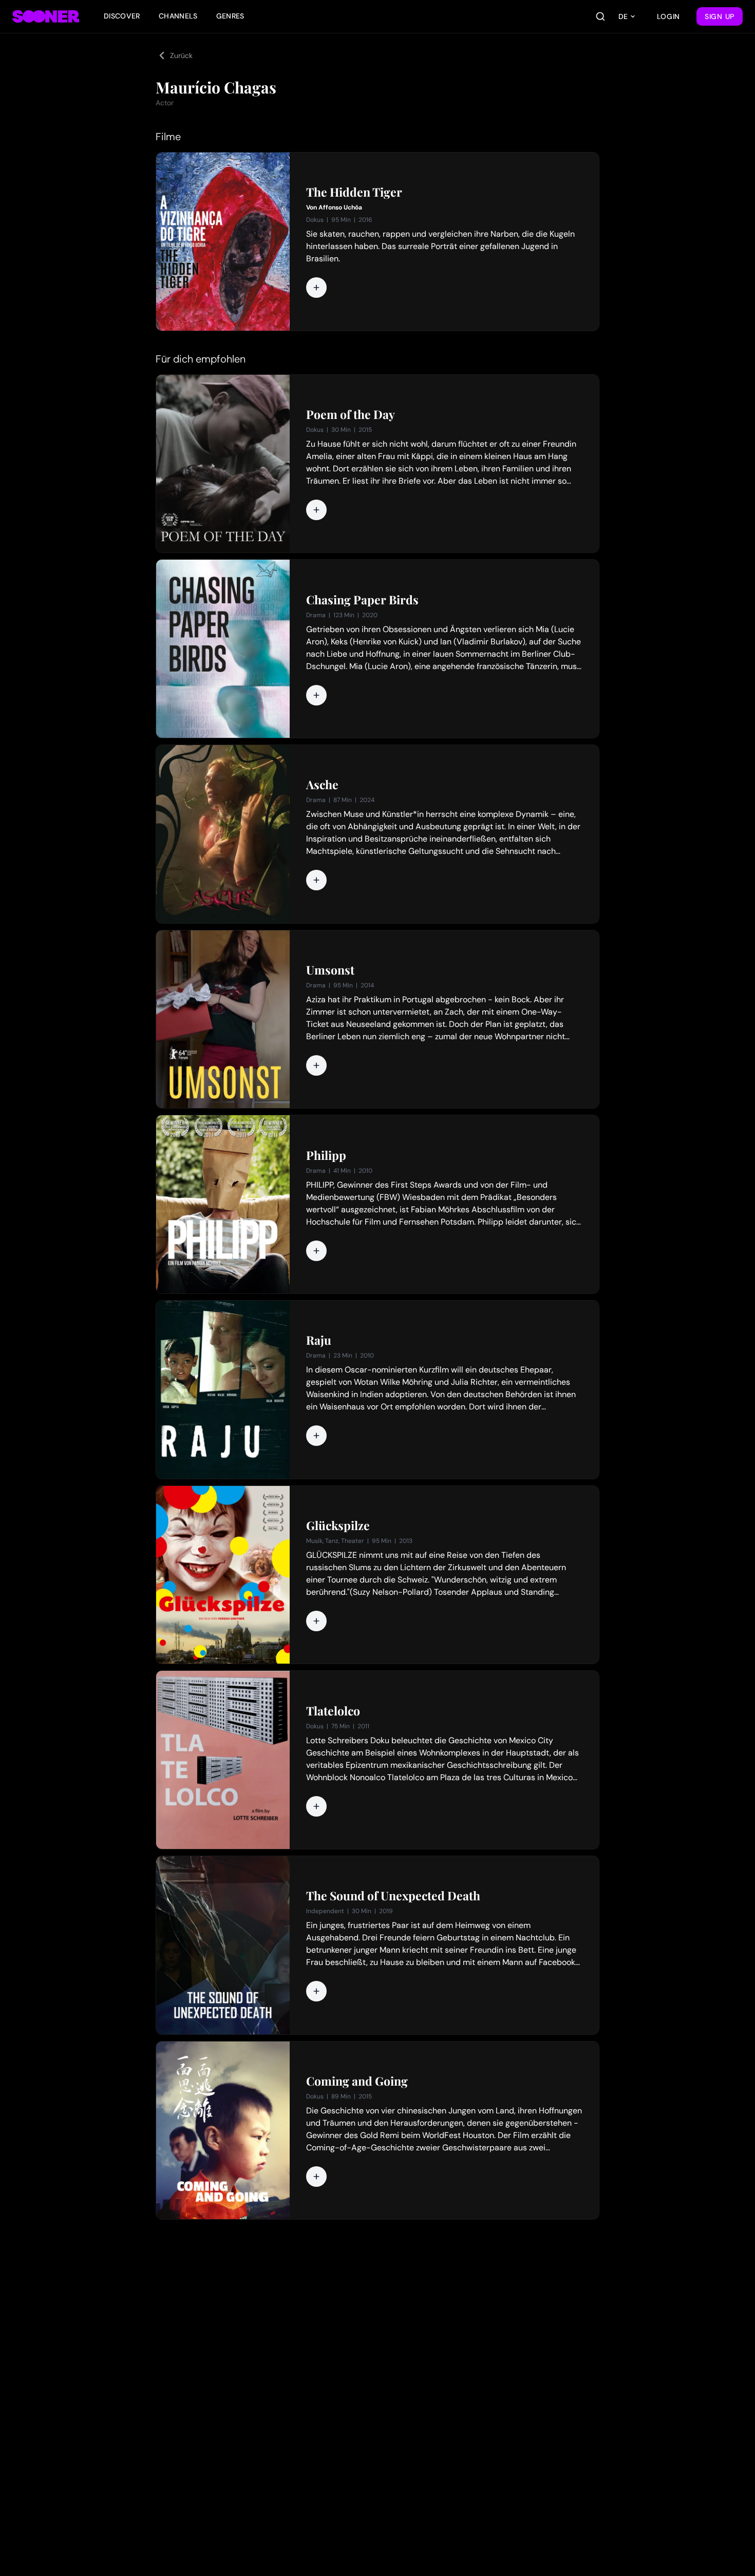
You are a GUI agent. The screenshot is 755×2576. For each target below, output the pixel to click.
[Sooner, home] (46, 16)
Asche (322, 785)
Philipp (326, 1155)
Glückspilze (338, 1525)
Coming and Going (357, 2081)
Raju (319, 1340)
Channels (178, 16)
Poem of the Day (351, 414)
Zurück (181, 55)
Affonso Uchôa (340, 207)
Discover (122, 16)
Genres (230, 16)
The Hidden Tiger (354, 192)
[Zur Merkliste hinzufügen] (316, 288)
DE (623, 16)
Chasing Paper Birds (362, 600)
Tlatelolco (333, 1711)
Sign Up (720, 16)
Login (669, 16)
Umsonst (330, 970)
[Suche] (600, 16)
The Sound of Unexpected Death (393, 1896)
